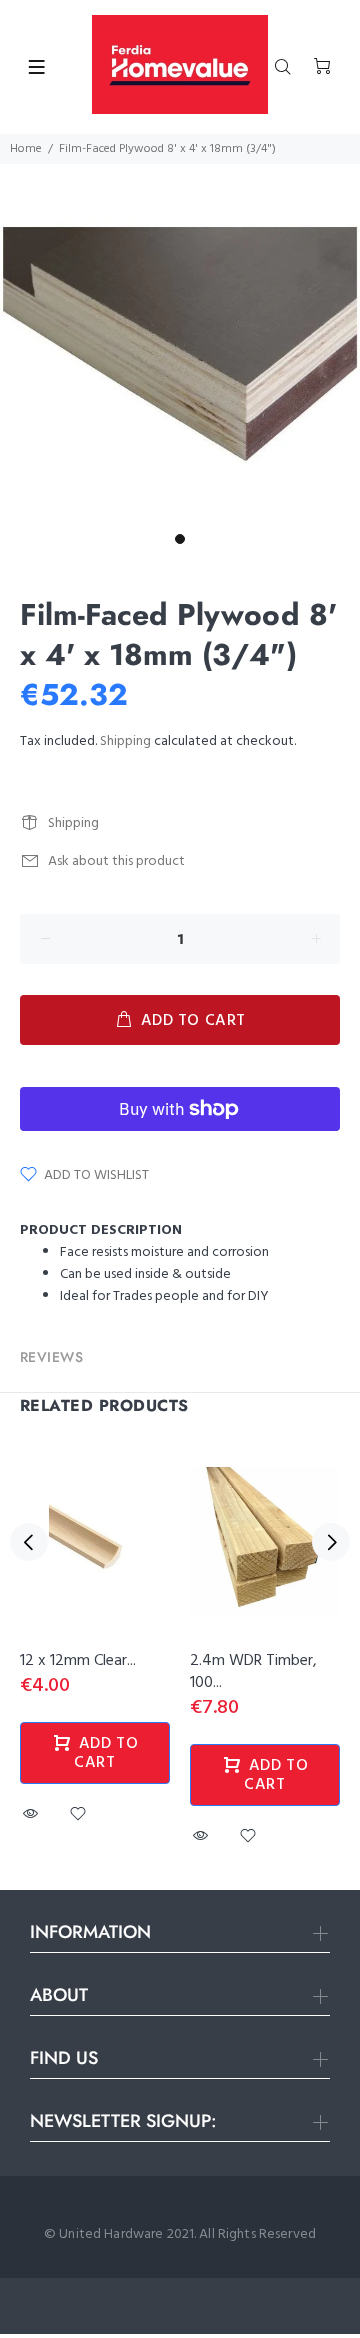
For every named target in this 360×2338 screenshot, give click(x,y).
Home (26, 149)
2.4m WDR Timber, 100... (253, 1672)
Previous (29, 1542)
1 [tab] (180, 539)
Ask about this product (116, 861)
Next (331, 1542)
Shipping (125, 741)
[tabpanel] (180, 344)
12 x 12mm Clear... (78, 1661)
